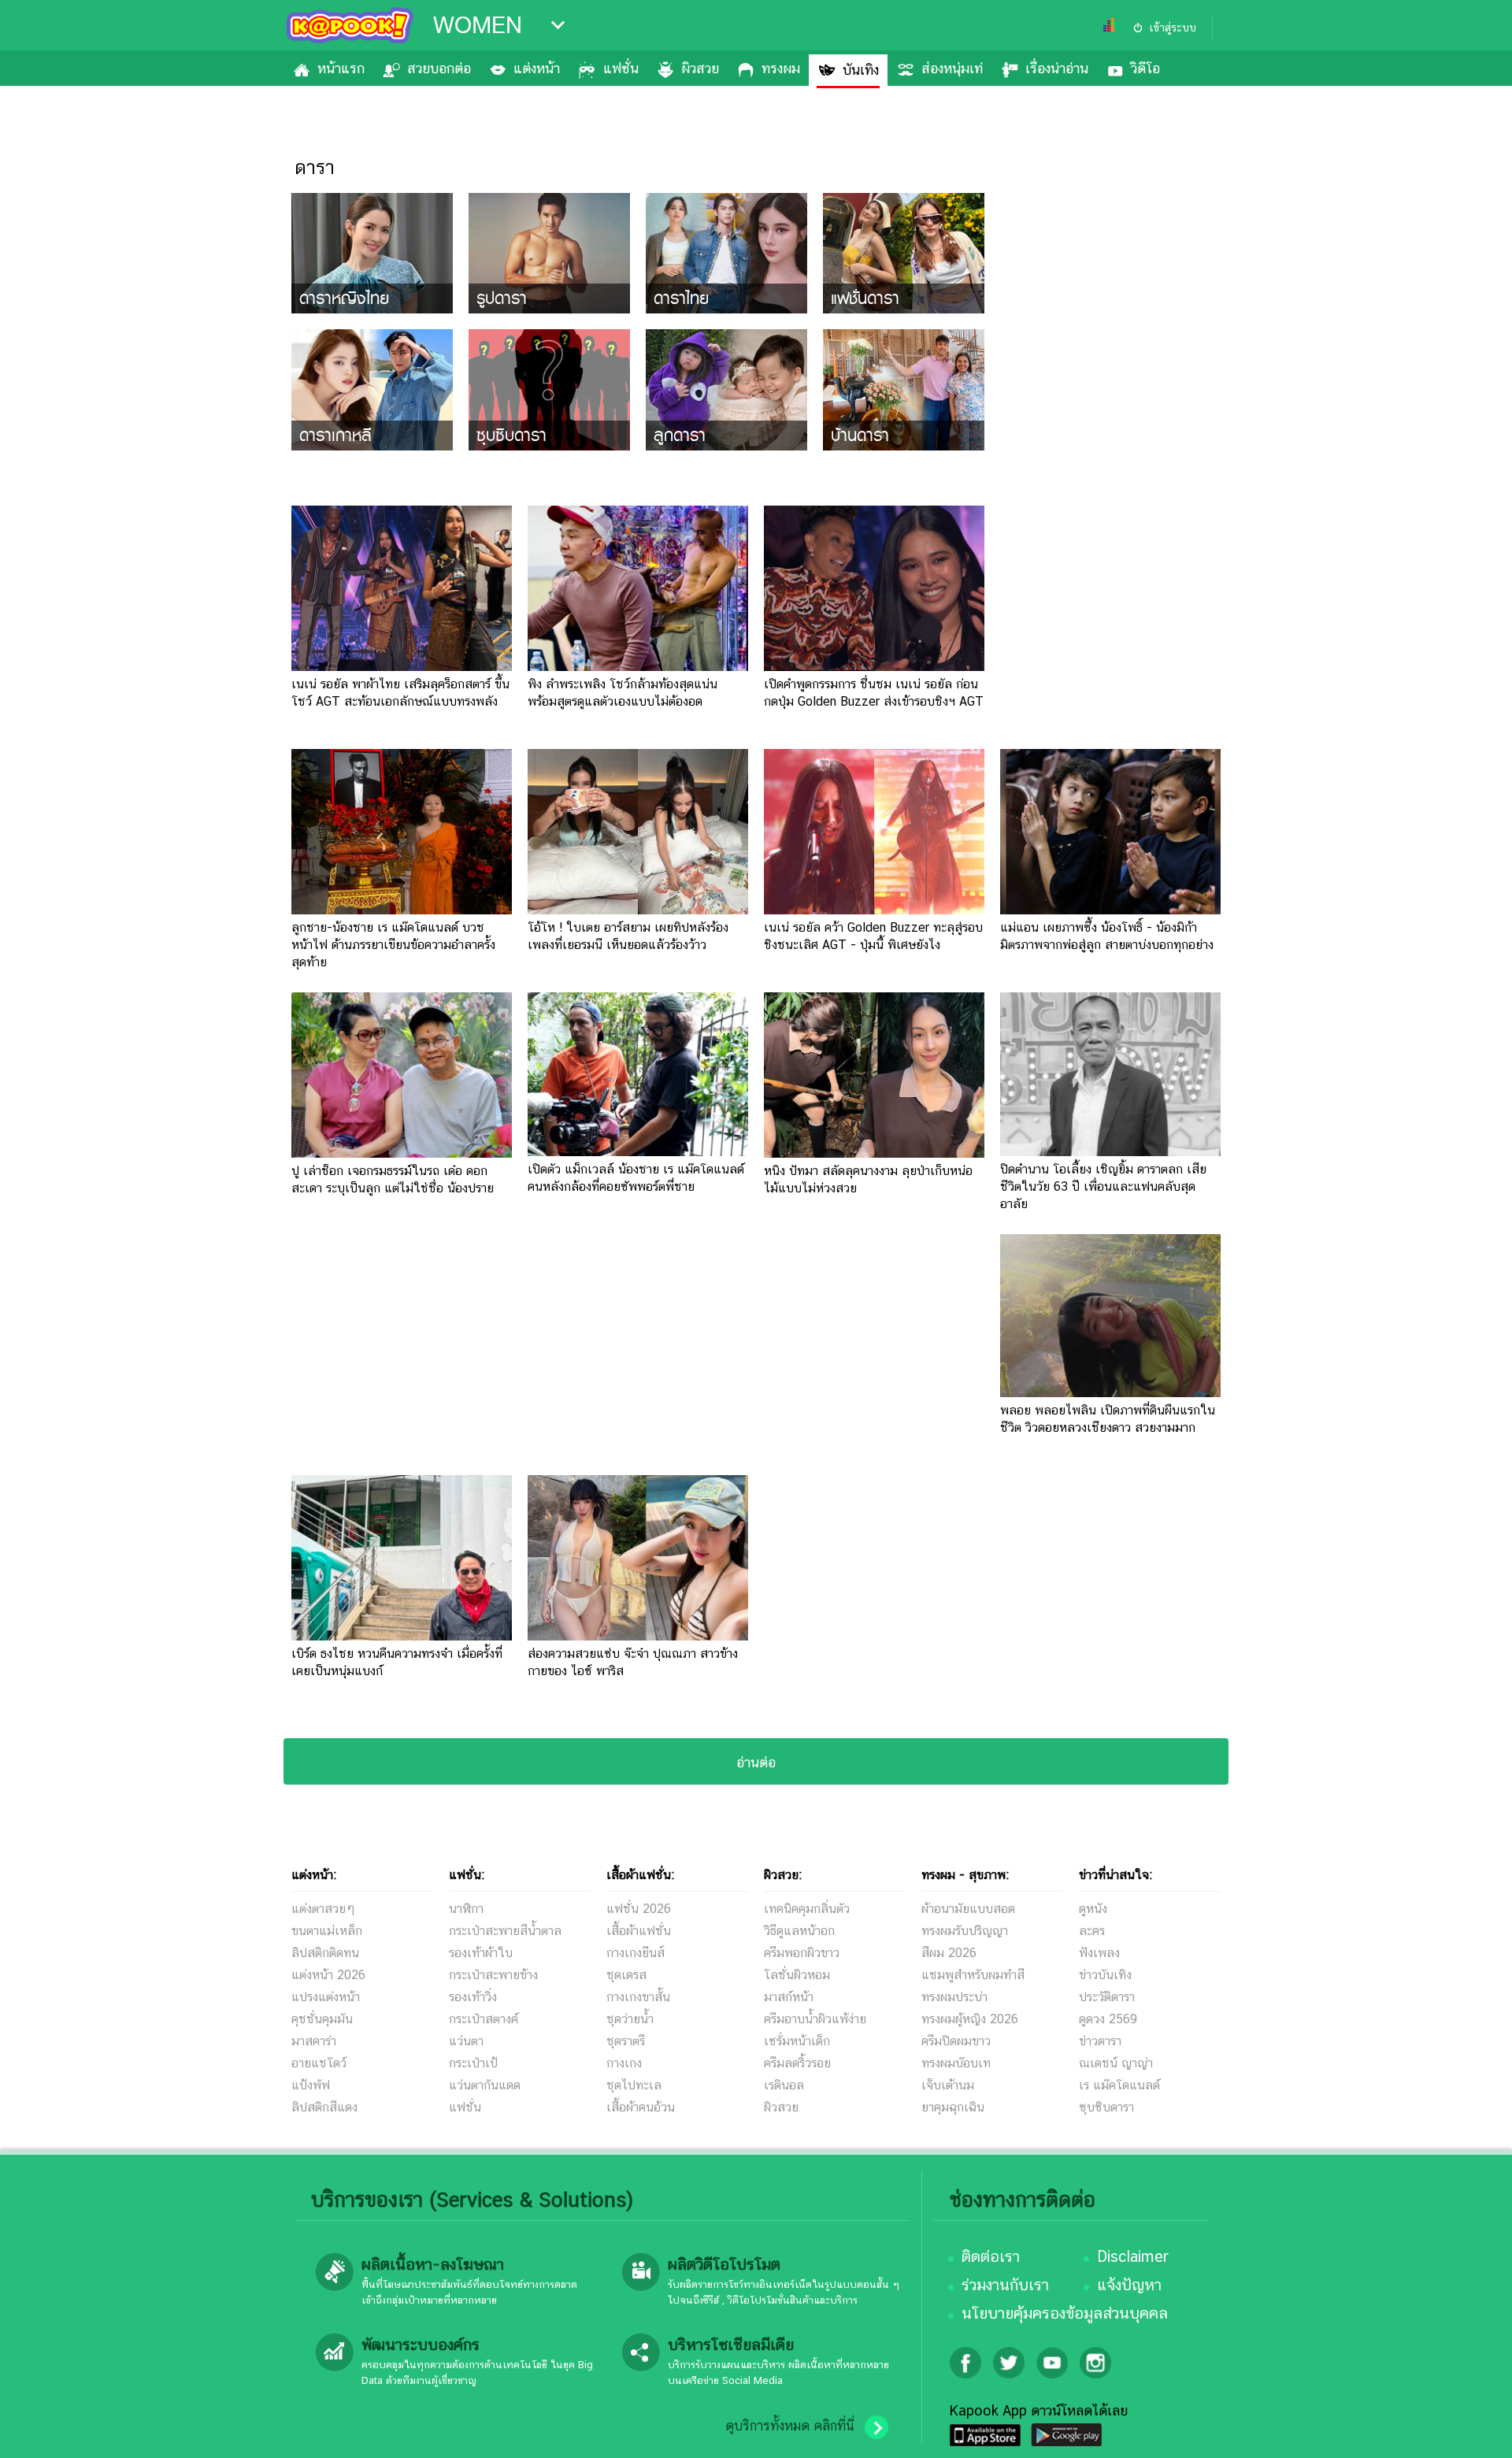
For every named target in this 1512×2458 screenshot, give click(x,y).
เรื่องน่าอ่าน (1057, 68)
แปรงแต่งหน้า (326, 1997)
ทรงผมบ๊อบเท (956, 2063)
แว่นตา (466, 2041)
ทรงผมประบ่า (954, 1997)
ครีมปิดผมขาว (956, 2041)
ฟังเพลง (1099, 1953)
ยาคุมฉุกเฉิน (953, 2107)
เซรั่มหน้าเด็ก (797, 2041)
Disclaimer (1133, 2256)
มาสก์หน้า (789, 1997)
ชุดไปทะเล (634, 2085)
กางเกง (624, 2063)
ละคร (1092, 1931)
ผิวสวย (700, 68)
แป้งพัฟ (311, 2085)
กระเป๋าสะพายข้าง (493, 1975)
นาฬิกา (466, 1909)
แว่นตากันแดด (485, 2085)
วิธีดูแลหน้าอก (799, 1931)
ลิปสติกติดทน (325, 1953)
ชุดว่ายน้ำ (630, 2019)
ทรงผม (781, 68)
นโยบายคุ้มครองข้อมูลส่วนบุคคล (1065, 2313)
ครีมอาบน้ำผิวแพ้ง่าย (815, 2019)
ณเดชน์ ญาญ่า (1116, 2063)
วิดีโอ (1145, 68)
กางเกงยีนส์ (636, 1953)
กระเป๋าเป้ (473, 2063)
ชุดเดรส (626, 1975)
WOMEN (478, 25)
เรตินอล (784, 2085)
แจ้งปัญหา (1129, 2285)
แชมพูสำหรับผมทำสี (973, 1975)
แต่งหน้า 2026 (328, 1975)
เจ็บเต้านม (948, 2085)
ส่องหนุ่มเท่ (952, 68)
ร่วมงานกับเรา (1005, 2285)
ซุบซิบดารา (1106, 2107)
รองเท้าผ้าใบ (481, 1953)
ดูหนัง (1093, 1909)
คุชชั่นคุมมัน (322, 2019)
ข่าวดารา (1100, 2041)
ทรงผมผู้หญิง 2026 (970, 2019)
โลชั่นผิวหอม (797, 1975)
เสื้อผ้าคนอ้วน (641, 2107)
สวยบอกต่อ (439, 68)
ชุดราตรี (626, 2041)
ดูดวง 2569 (1108, 2019)
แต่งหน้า (537, 68)
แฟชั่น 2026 (639, 1909)
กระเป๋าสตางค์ (484, 2019)
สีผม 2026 (949, 1953)
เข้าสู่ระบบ (1173, 28)
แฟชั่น (621, 68)
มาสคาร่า (314, 2041)
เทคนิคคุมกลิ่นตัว (807, 1909)
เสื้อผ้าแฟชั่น (639, 1931)
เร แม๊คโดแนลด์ (1119, 2085)
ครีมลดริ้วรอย (797, 2063)
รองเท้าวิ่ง (473, 1997)
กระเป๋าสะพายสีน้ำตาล (505, 1931)
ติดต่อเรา (991, 2256)
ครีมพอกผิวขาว (802, 1953)
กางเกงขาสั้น (638, 1997)
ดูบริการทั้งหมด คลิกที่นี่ (790, 2426)
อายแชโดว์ (319, 2063)
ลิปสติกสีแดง (324, 2107)
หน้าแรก (341, 68)
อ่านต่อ (756, 1762)
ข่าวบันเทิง (1105, 1975)
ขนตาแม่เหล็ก (327, 1931)
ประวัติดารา (1107, 1997)
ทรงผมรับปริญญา (965, 1931)
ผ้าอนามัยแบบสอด (968, 1909)
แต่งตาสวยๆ (323, 1909)
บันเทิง (861, 70)
